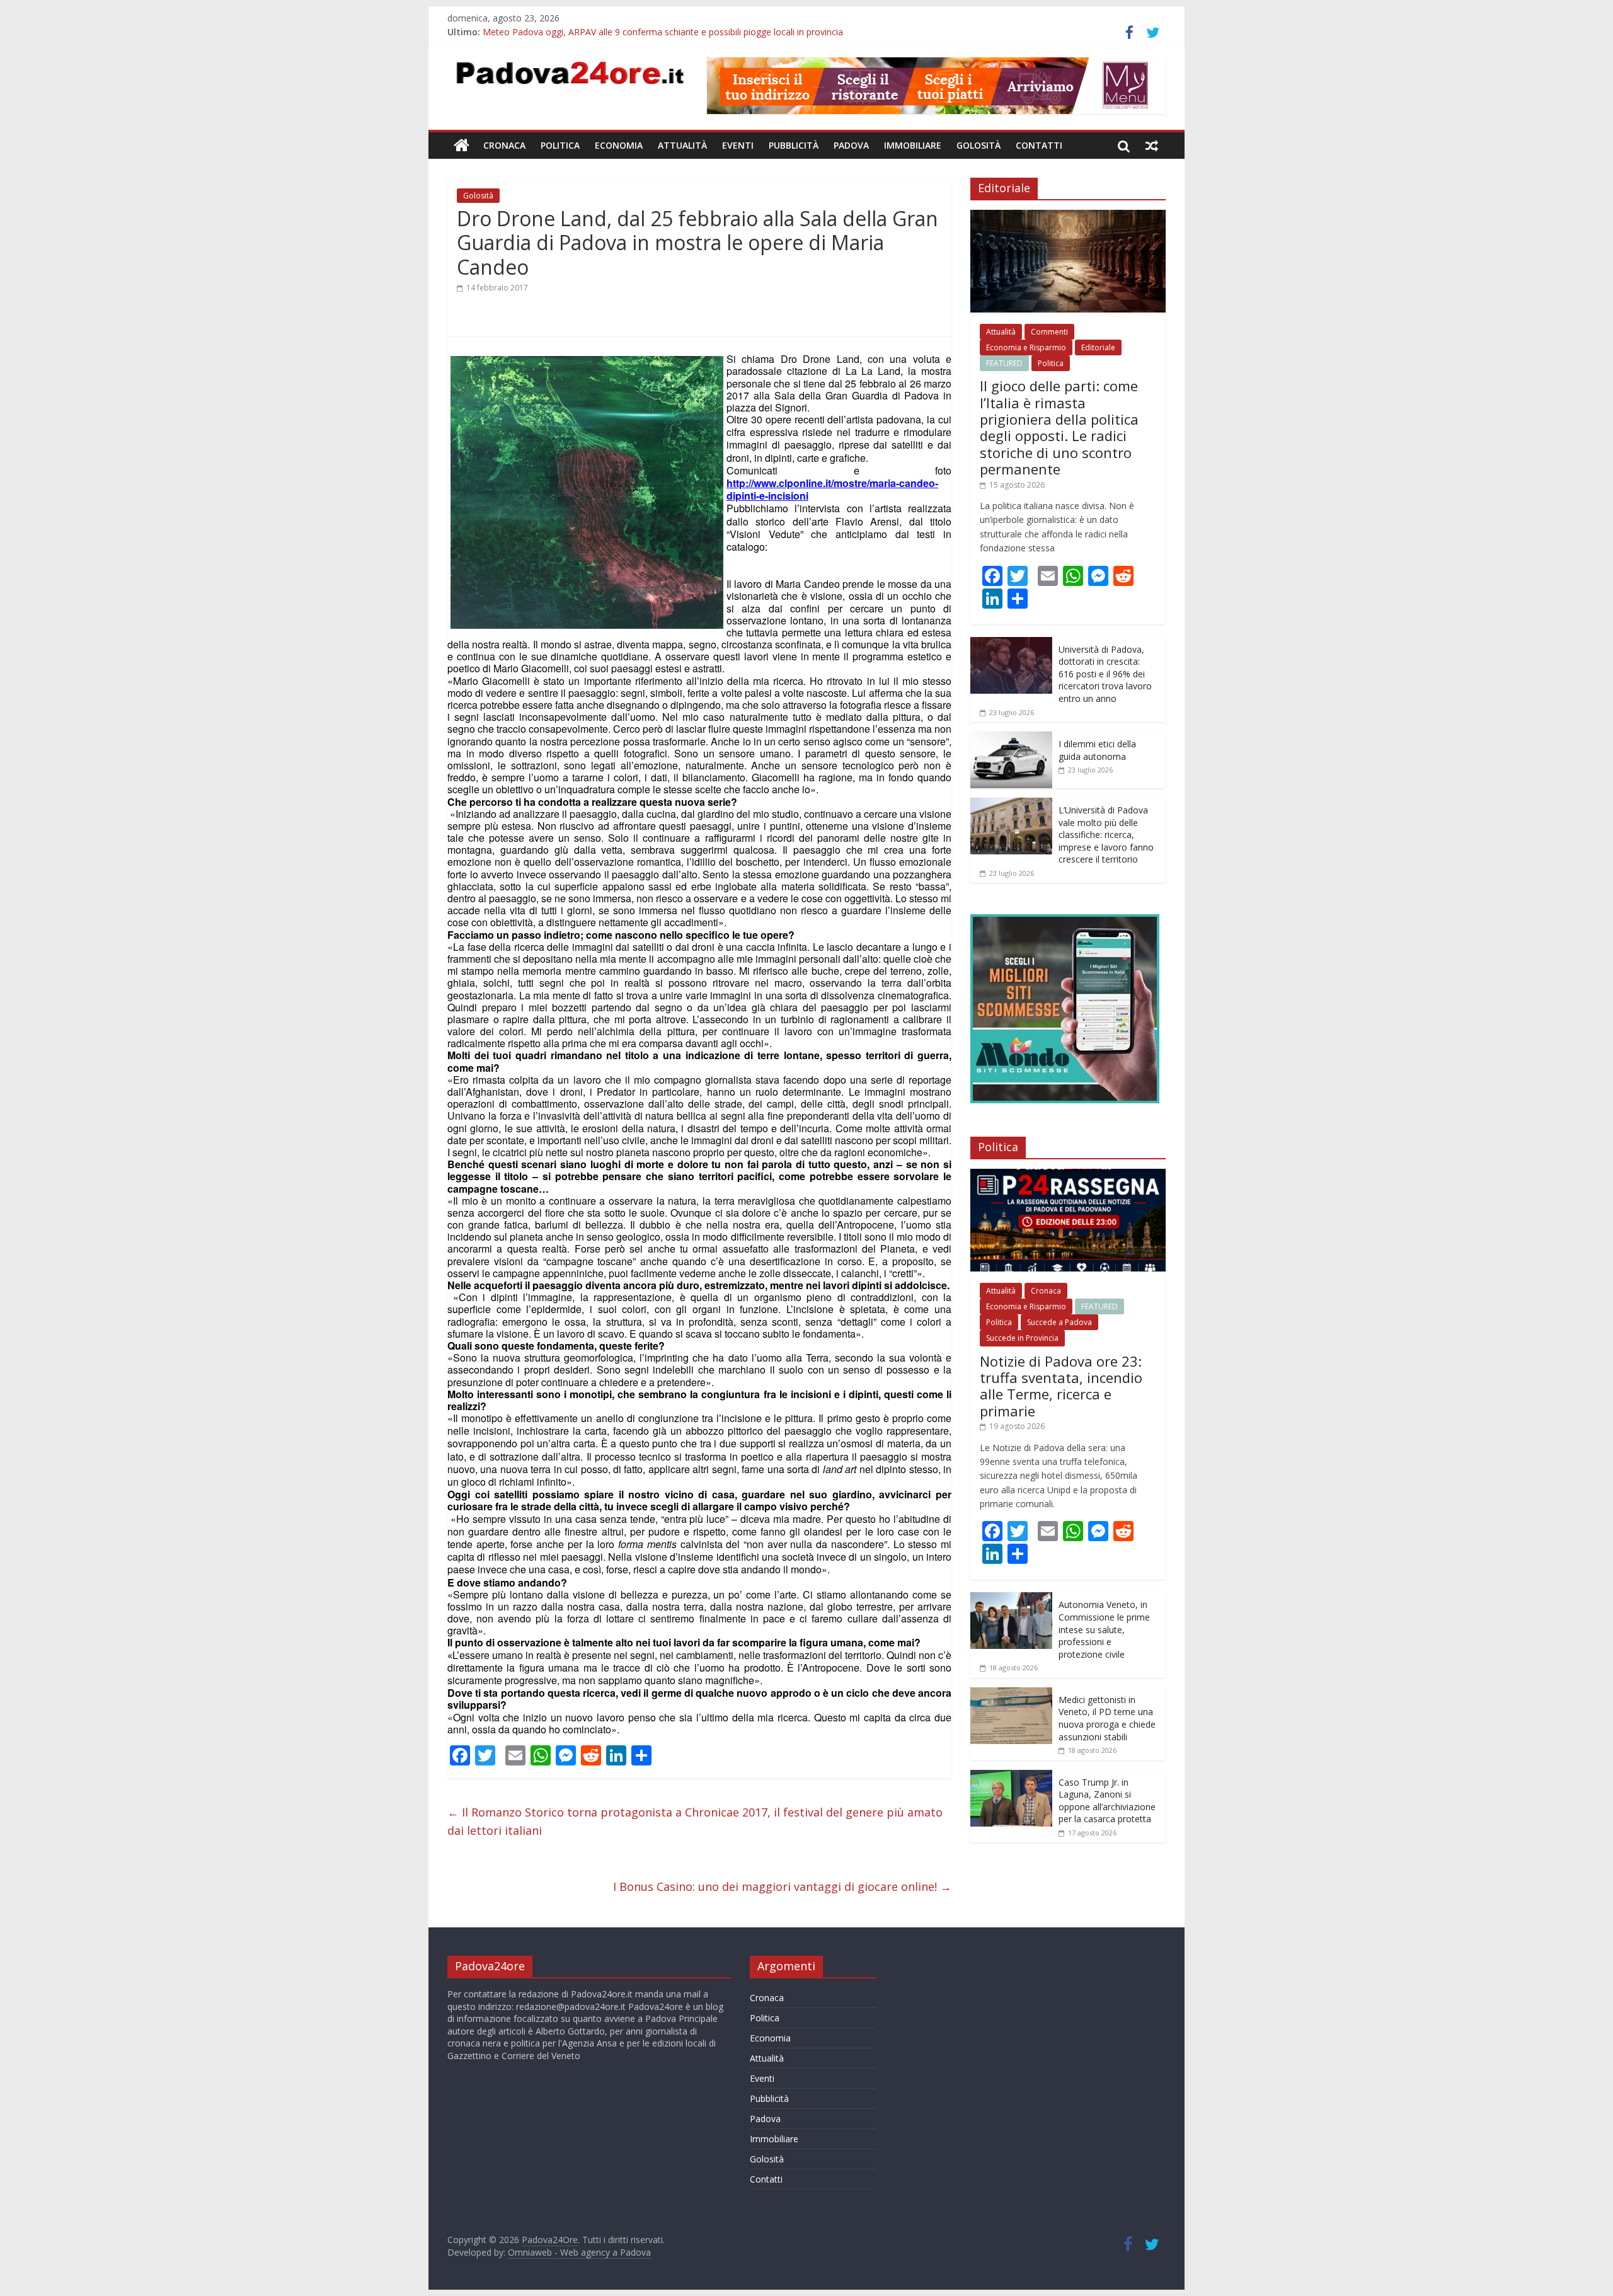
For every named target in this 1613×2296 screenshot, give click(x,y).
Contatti (1039, 145)
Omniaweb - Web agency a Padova (579, 2252)
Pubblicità (794, 145)
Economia (619, 145)
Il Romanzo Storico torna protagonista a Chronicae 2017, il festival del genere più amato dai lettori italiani (695, 1821)
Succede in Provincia (1022, 1338)
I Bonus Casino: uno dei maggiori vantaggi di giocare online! (782, 1886)
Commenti (1049, 332)
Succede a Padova (1059, 1322)
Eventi (738, 145)
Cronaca (504, 145)
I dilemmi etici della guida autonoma (1097, 750)
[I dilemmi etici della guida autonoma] (1011, 738)
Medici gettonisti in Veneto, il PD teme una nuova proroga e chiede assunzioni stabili (1107, 1718)
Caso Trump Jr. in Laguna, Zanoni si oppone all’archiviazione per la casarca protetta (1107, 1801)
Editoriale (1098, 347)
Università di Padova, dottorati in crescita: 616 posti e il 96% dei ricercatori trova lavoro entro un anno (1105, 674)
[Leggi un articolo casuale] (1152, 146)
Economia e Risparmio (1026, 347)
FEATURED (1004, 363)
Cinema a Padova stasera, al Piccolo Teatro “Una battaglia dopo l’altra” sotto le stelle (657, 32)
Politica (560, 145)
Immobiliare (913, 145)
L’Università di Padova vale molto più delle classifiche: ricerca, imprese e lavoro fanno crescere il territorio (1106, 835)
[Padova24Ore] (462, 146)
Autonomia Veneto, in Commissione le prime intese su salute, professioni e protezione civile (1104, 1629)
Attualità (682, 145)
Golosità (979, 145)
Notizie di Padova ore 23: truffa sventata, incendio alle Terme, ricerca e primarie (1061, 1386)
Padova (851, 145)
